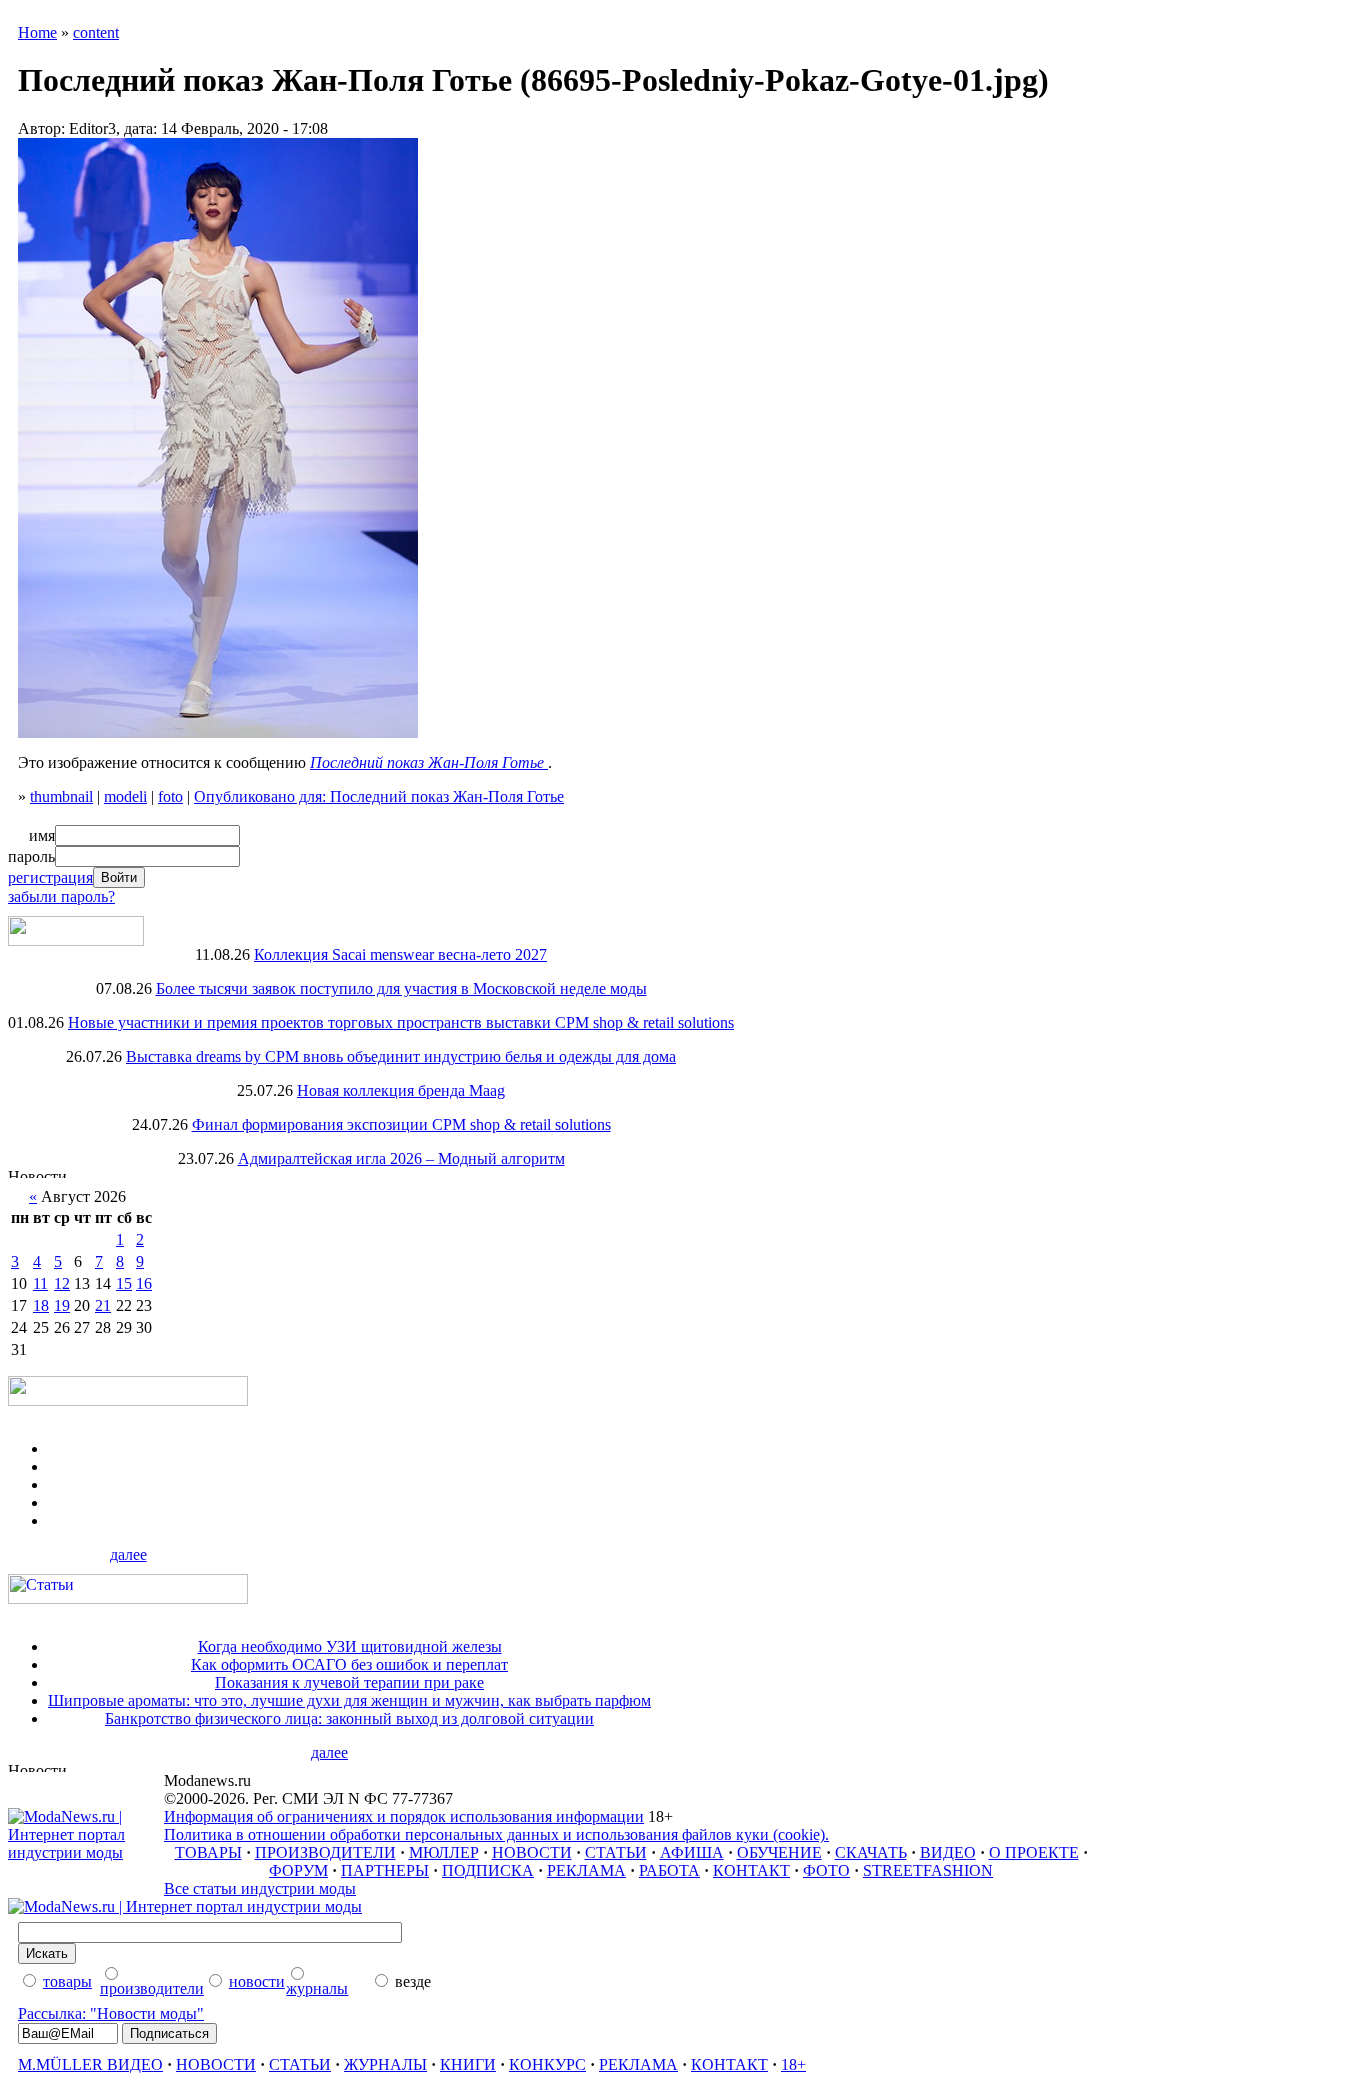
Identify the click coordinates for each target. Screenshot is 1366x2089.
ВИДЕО (948, 1852)
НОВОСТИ (532, 1852)
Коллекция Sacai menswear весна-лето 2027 (400, 954)
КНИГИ (468, 2064)
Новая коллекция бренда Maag (401, 1090)
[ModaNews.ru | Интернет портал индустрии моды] (86, 1852)
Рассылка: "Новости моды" (111, 2013)
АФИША (692, 1852)
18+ (793, 2064)
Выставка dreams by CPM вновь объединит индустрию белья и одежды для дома (401, 1056)
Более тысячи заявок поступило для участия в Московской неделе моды (401, 988)
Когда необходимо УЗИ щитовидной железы (350, 1646)
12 (62, 1283)
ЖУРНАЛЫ (385, 2064)
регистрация (50, 877)
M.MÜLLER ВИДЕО (90, 2064)
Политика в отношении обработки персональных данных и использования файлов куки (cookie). (496, 1834)
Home (37, 32)
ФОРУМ (298, 1870)
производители (152, 1988)
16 (144, 1283)
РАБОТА (669, 1870)
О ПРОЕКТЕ (1034, 1852)
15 (124, 1283)
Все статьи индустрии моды (260, 1888)
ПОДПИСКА (488, 1870)
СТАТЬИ (616, 1852)
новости (257, 1981)
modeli (125, 796)
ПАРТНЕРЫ (385, 1870)
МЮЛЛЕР (444, 1852)
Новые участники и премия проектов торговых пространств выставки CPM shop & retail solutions (401, 1022)
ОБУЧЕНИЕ (779, 1852)
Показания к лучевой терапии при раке (349, 1682)
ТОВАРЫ (208, 1852)
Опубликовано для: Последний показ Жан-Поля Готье (379, 796)
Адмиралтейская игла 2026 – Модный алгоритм (401, 1158)
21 (103, 1305)
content (96, 32)
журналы (317, 1988)
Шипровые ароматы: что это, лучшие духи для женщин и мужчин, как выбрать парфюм (349, 1700)
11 (40, 1283)
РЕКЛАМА (586, 1870)
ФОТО (826, 1870)
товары (67, 1981)
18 (41, 1305)
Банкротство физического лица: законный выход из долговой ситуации (349, 1718)
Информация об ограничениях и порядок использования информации (404, 1816)
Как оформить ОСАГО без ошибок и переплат (349, 1664)
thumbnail (61, 796)
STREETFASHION (928, 1870)
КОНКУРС (547, 2064)
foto (170, 796)
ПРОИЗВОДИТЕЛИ (325, 1852)
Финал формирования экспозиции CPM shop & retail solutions (401, 1124)
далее (128, 1554)
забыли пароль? (61, 896)
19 (62, 1305)
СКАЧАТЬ (871, 1852)
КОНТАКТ (751, 1870)
